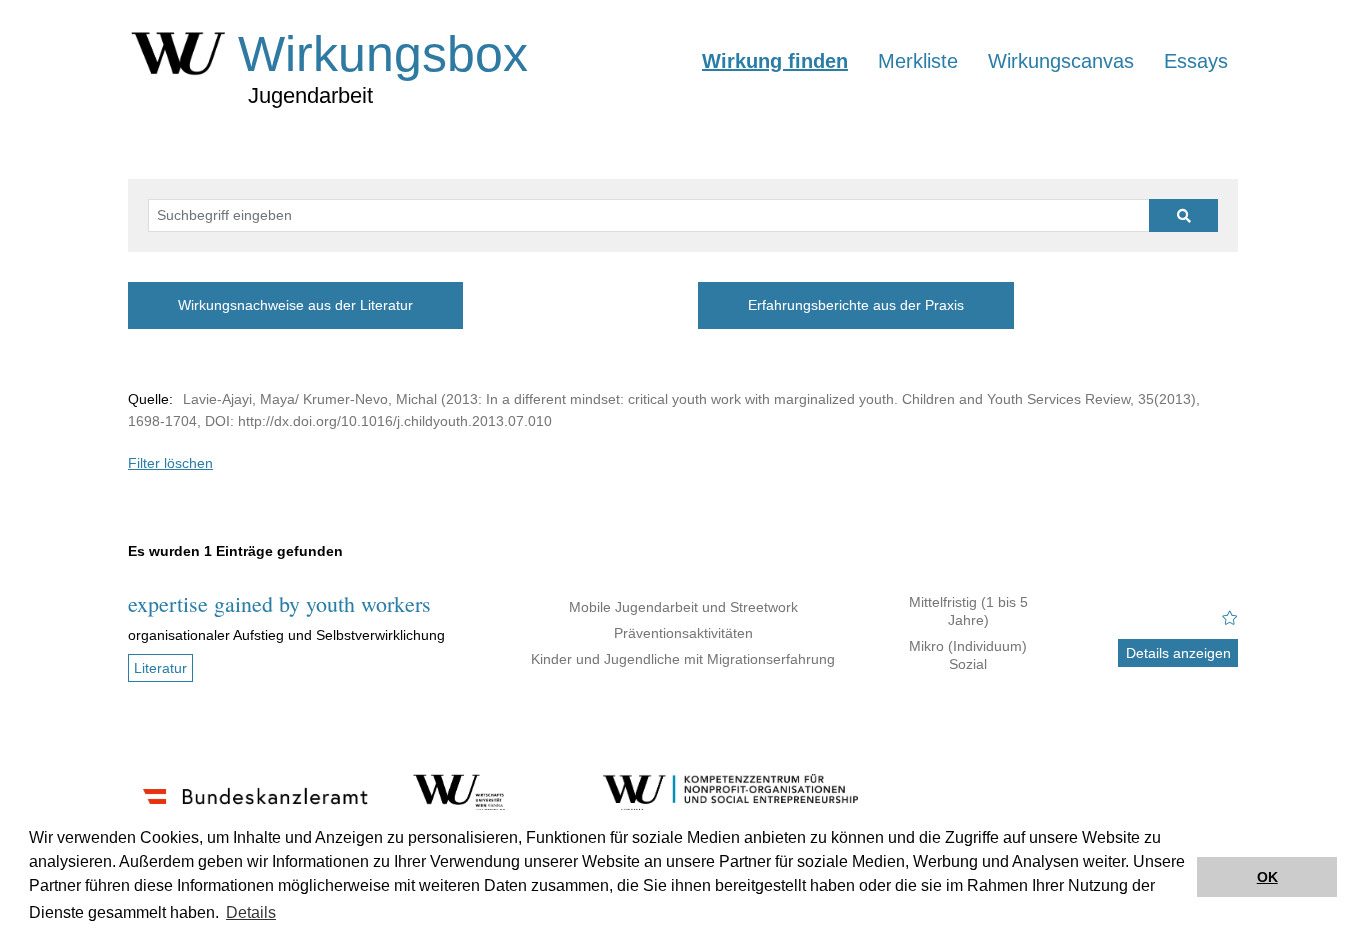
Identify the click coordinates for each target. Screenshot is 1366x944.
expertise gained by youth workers (279, 603)
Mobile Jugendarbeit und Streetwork (683, 607)
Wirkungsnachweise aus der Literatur (295, 305)
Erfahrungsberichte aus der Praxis (856, 305)
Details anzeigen (1178, 653)
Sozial (968, 664)
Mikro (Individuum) (968, 646)
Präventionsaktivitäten (683, 633)
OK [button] (1267, 877)
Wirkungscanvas (1061, 61)
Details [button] (251, 912)
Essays (1196, 61)
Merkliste (918, 61)
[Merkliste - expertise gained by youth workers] (1230, 618)
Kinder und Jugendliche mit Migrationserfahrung (683, 659)
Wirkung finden (775, 61)
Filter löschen (170, 463)
